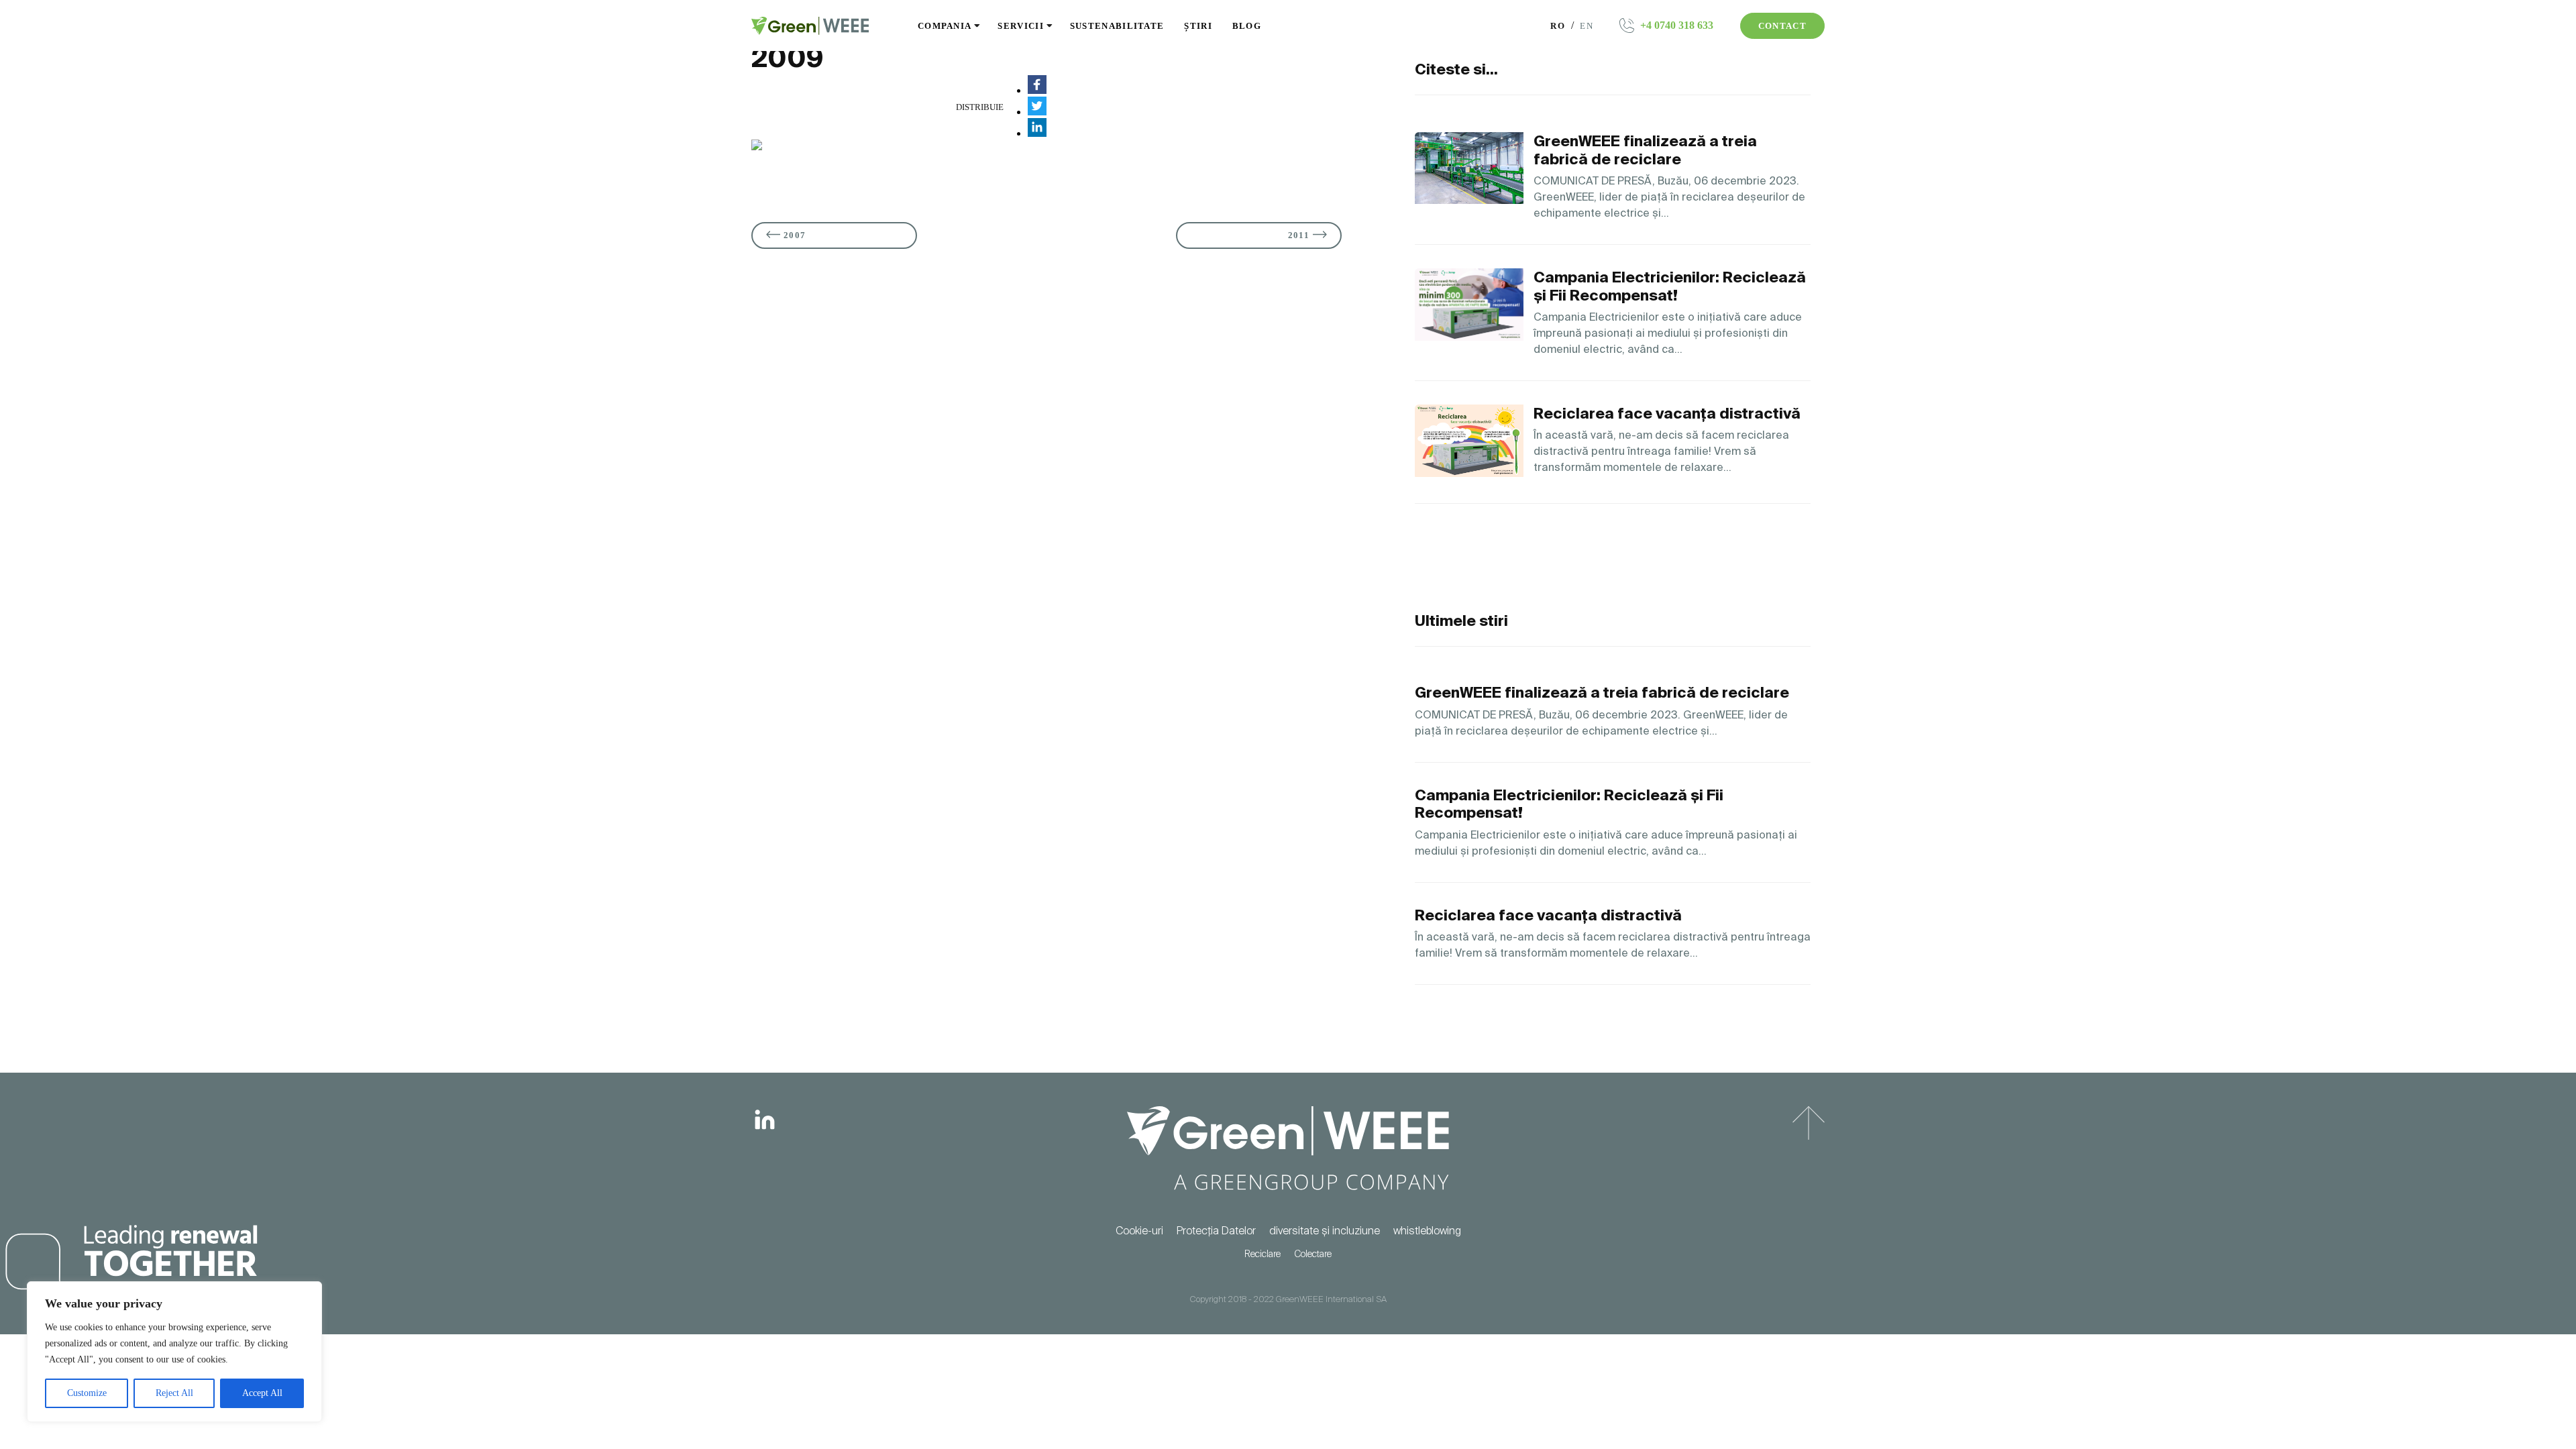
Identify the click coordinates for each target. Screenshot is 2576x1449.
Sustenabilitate (1117, 26)
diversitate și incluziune (1325, 1231)
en (1587, 26)
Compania (945, 26)
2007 (795, 235)
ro (1559, 26)
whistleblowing (1427, 1231)
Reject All (174, 1393)
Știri (1198, 26)
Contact (1782, 26)
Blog (1247, 26)
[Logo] (810, 26)
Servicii (1020, 26)
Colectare (1313, 1254)
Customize (87, 1393)
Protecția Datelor (1216, 1231)
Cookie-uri (1139, 1231)
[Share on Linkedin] (1037, 133)
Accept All (262, 1393)
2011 (1299, 235)
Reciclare (1263, 1254)
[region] (174, 1352)
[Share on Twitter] (1037, 112)
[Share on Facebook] (1037, 90)
